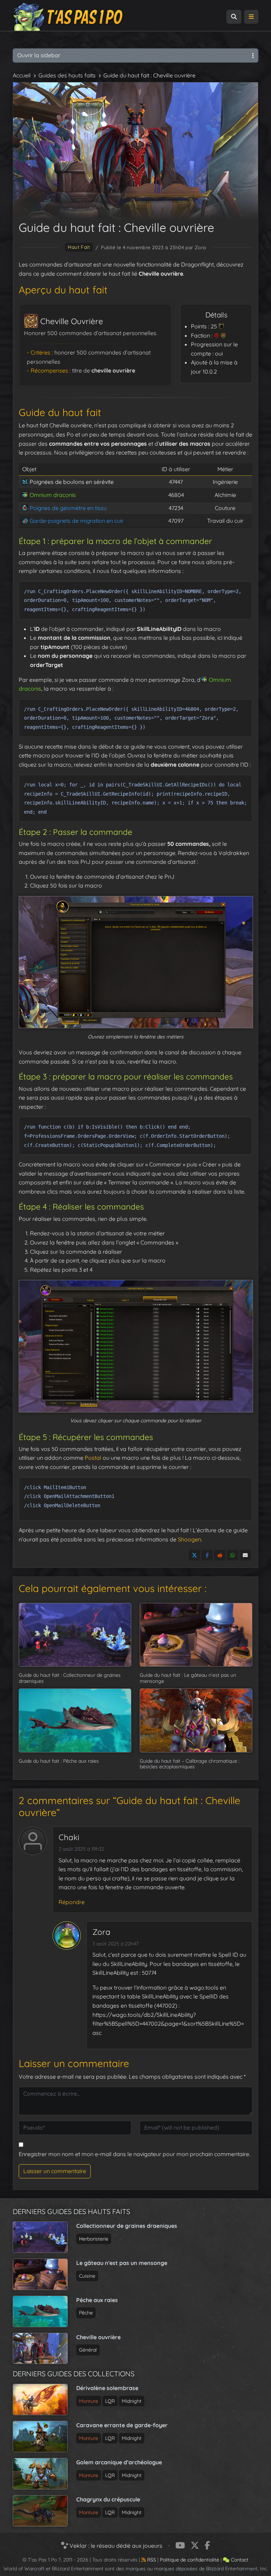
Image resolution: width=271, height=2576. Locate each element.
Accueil (22, 75)
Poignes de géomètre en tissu (68, 508)
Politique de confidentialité (189, 2560)
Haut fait (79, 247)
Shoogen (189, 1539)
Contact (239, 2560)
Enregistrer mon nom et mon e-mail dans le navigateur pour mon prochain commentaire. (134, 2154)
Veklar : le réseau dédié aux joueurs (115, 2546)
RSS (151, 2560)
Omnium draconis (53, 495)
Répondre (72, 1902)
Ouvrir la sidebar (39, 55)
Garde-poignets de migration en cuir (77, 521)
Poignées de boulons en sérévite (72, 482)
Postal (93, 1458)
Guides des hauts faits (67, 75)
